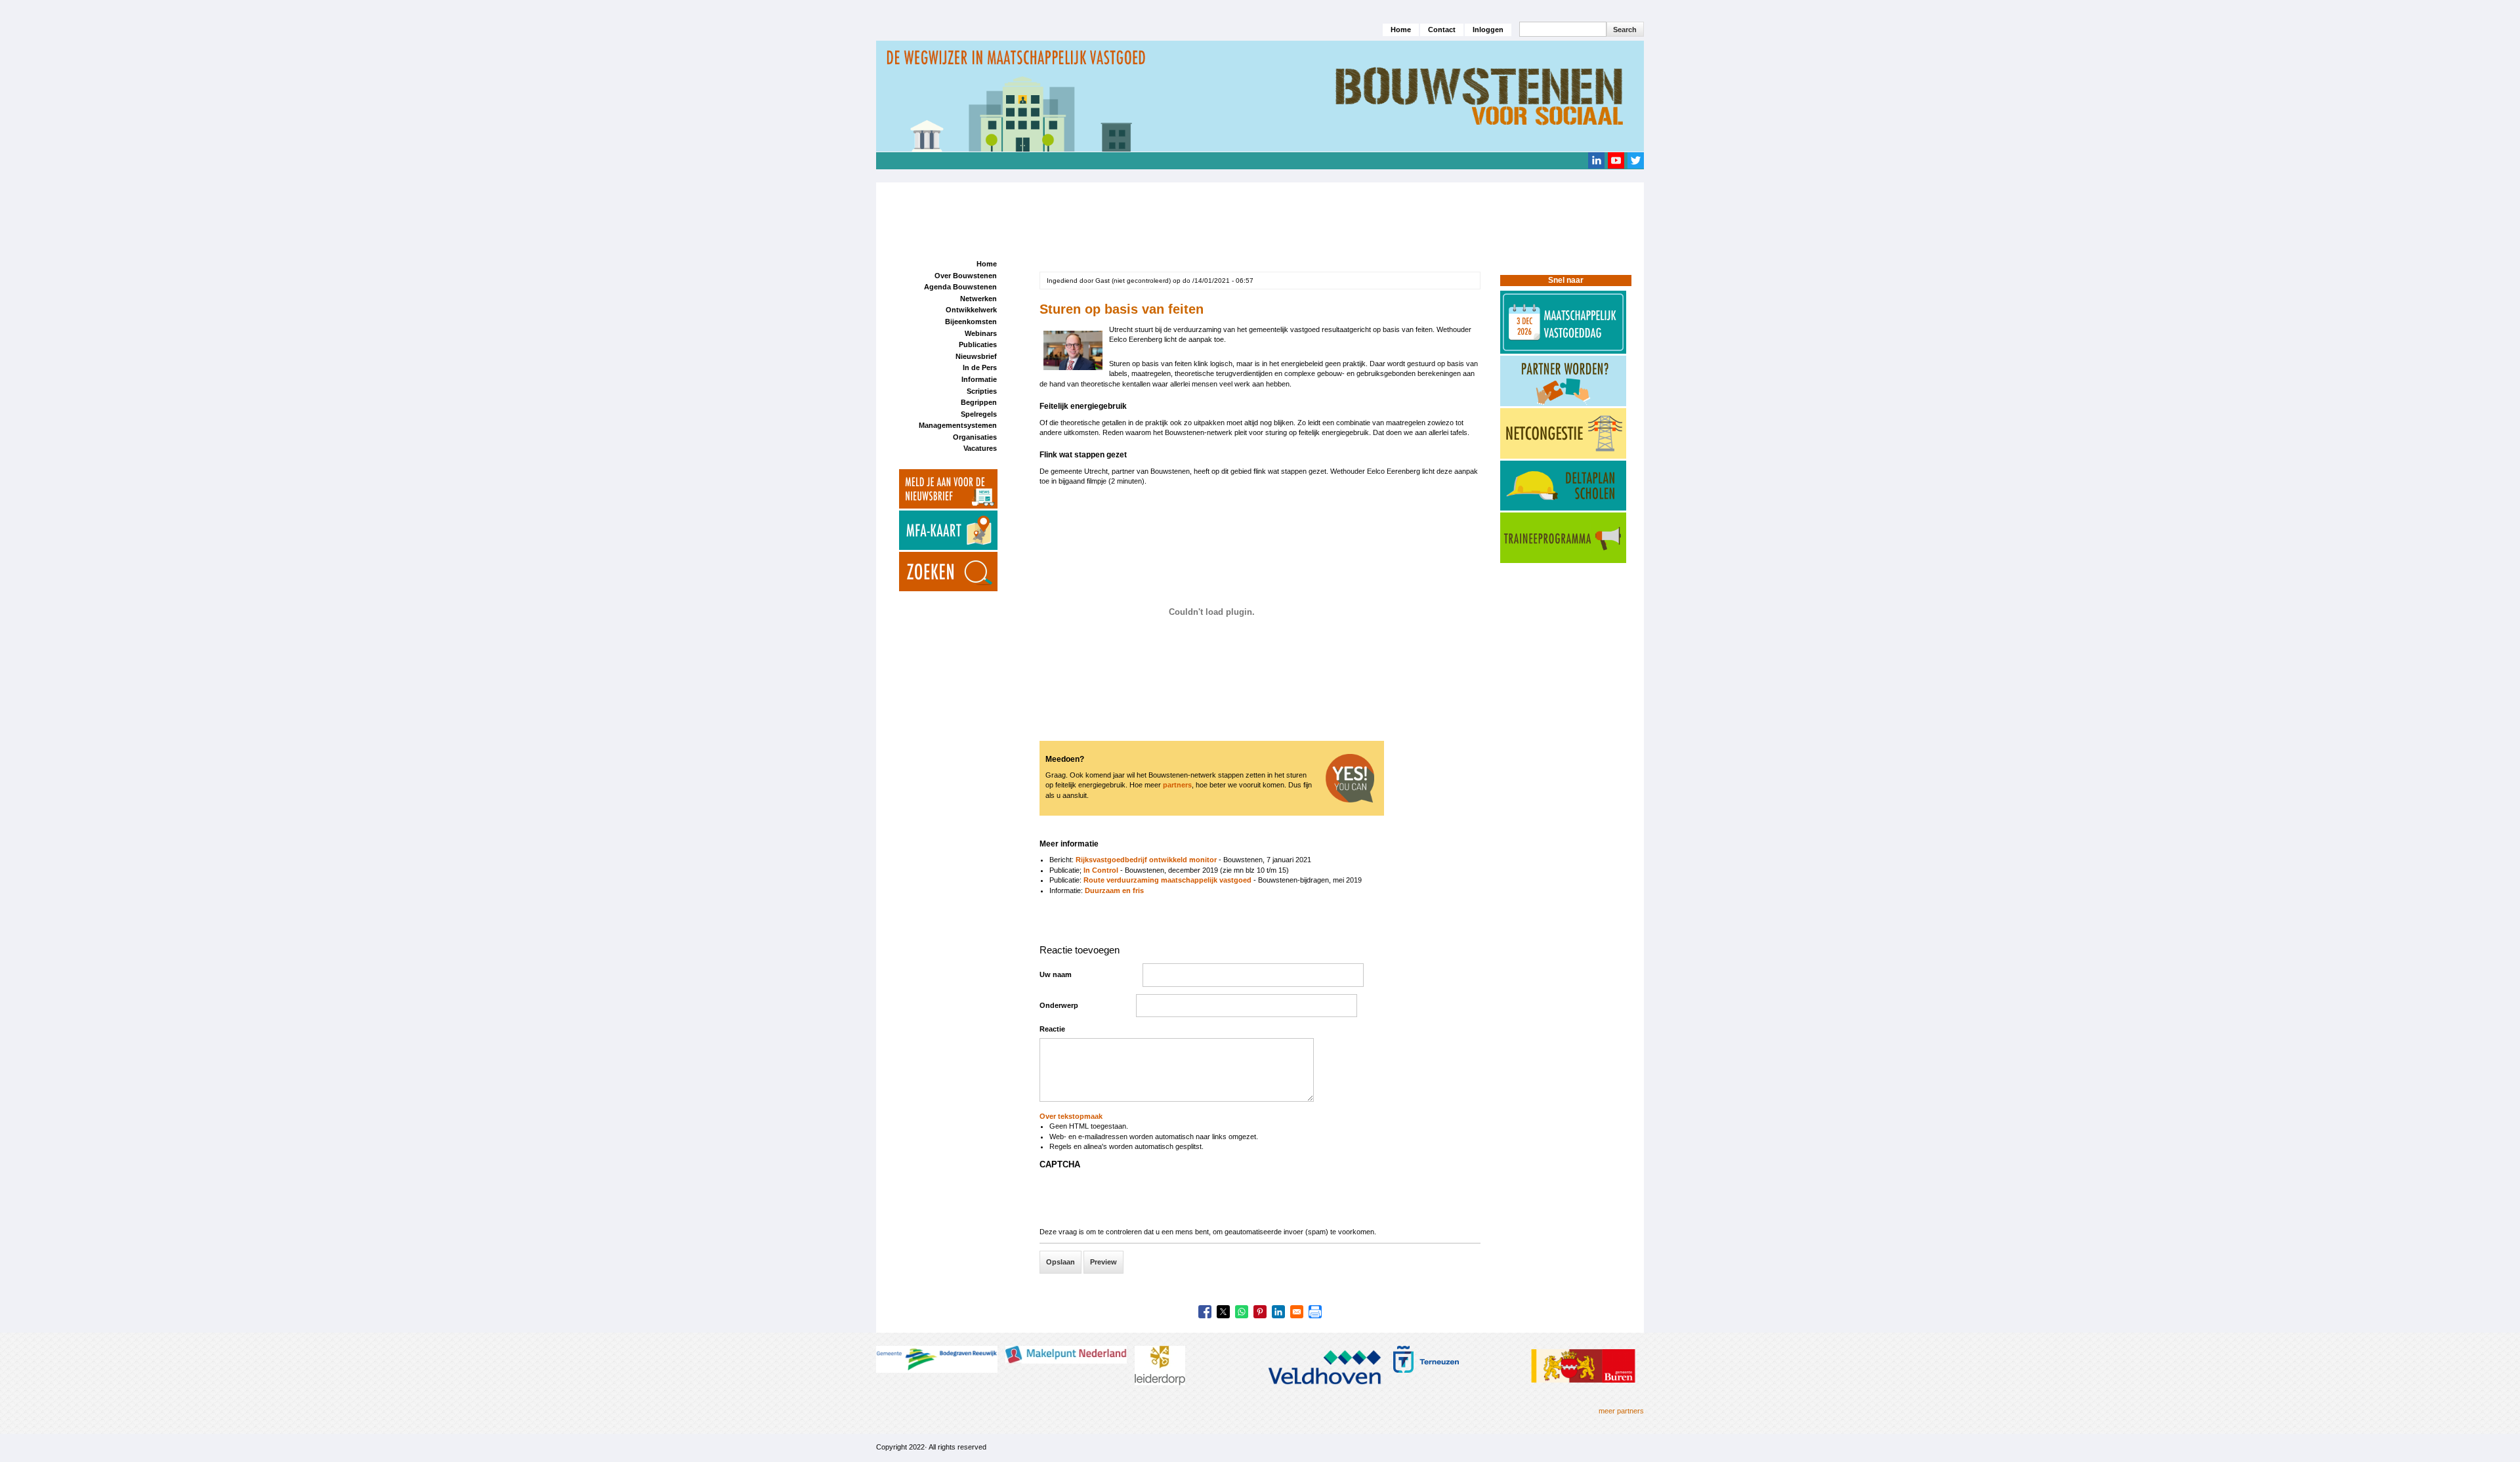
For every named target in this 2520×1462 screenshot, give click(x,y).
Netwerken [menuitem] (978, 299)
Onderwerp (1059, 1005)
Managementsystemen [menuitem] (958, 425)
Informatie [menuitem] (979, 379)
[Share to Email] (1297, 1312)
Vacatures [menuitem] (980, 448)
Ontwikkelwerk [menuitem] (971, 310)
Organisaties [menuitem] (975, 437)
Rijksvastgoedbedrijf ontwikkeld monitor (1146, 860)
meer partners (1621, 1411)
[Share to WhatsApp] (1242, 1312)
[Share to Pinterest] (1260, 1312)
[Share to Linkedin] (1278, 1312)
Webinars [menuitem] (981, 333)
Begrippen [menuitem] (979, 402)
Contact (1442, 30)
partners (1177, 785)
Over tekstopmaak (1071, 1116)
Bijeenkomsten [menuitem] (971, 322)
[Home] (1260, 96)
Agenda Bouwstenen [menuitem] (960, 287)
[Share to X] (1223, 1312)
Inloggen (1488, 30)
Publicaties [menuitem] (978, 345)
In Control (1102, 870)
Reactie (1052, 1029)
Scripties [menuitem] (982, 391)
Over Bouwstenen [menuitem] (966, 276)
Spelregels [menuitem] (979, 414)
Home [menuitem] (987, 264)
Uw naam (1056, 974)
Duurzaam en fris (1114, 890)
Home (1401, 30)
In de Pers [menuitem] (980, 367)
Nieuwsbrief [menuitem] (976, 356)
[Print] (1315, 1312)
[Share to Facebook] (1205, 1312)
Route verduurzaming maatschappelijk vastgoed (1168, 880)
